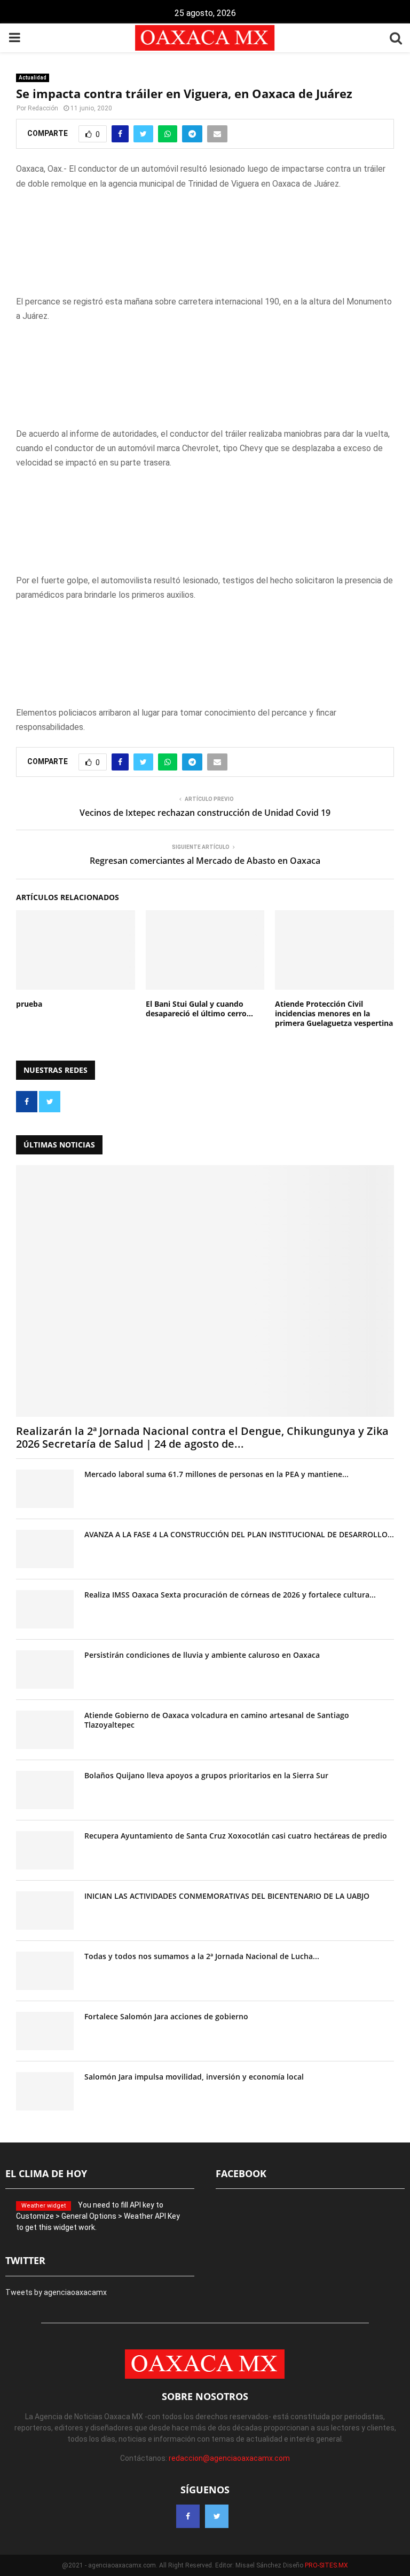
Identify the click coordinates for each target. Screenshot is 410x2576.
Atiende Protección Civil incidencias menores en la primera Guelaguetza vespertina (334, 1013)
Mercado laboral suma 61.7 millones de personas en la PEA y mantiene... (216, 1474)
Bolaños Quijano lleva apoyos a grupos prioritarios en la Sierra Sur (206, 1775)
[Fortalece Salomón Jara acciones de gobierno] (45, 2031)
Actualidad (33, 78)
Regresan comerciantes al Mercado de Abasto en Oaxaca (205, 861)
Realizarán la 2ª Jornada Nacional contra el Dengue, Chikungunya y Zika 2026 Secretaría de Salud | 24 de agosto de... (202, 1437)
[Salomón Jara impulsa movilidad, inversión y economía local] (45, 2091)
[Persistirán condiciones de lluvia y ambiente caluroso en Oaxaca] (45, 1670)
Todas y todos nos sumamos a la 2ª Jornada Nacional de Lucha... (202, 1956)
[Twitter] (217, 2516)
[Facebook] (188, 2516)
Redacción (43, 108)
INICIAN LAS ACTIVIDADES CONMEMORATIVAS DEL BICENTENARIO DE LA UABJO (227, 1896)
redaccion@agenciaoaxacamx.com (229, 2458)
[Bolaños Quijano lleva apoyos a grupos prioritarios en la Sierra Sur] (45, 1790)
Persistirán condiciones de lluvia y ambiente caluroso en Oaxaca (202, 1655)
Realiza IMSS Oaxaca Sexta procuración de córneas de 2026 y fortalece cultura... (230, 1595)
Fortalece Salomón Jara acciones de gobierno (166, 2016)
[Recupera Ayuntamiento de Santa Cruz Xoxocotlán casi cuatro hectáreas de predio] (45, 1850)
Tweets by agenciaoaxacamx (56, 2292)
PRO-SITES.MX (326, 2565)
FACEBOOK (241, 2173)
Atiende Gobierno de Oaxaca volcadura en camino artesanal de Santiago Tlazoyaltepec (217, 1720)
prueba (29, 1004)
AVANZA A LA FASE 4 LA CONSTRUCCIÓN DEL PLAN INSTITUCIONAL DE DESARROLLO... (239, 1534)
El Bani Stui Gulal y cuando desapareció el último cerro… (199, 1009)
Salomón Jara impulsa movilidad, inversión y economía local (194, 2077)
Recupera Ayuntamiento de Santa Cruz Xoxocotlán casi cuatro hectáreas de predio (236, 1836)
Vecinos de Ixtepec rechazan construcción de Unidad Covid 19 (205, 813)
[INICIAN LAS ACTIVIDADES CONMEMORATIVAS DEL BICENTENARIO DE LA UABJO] (45, 1911)
